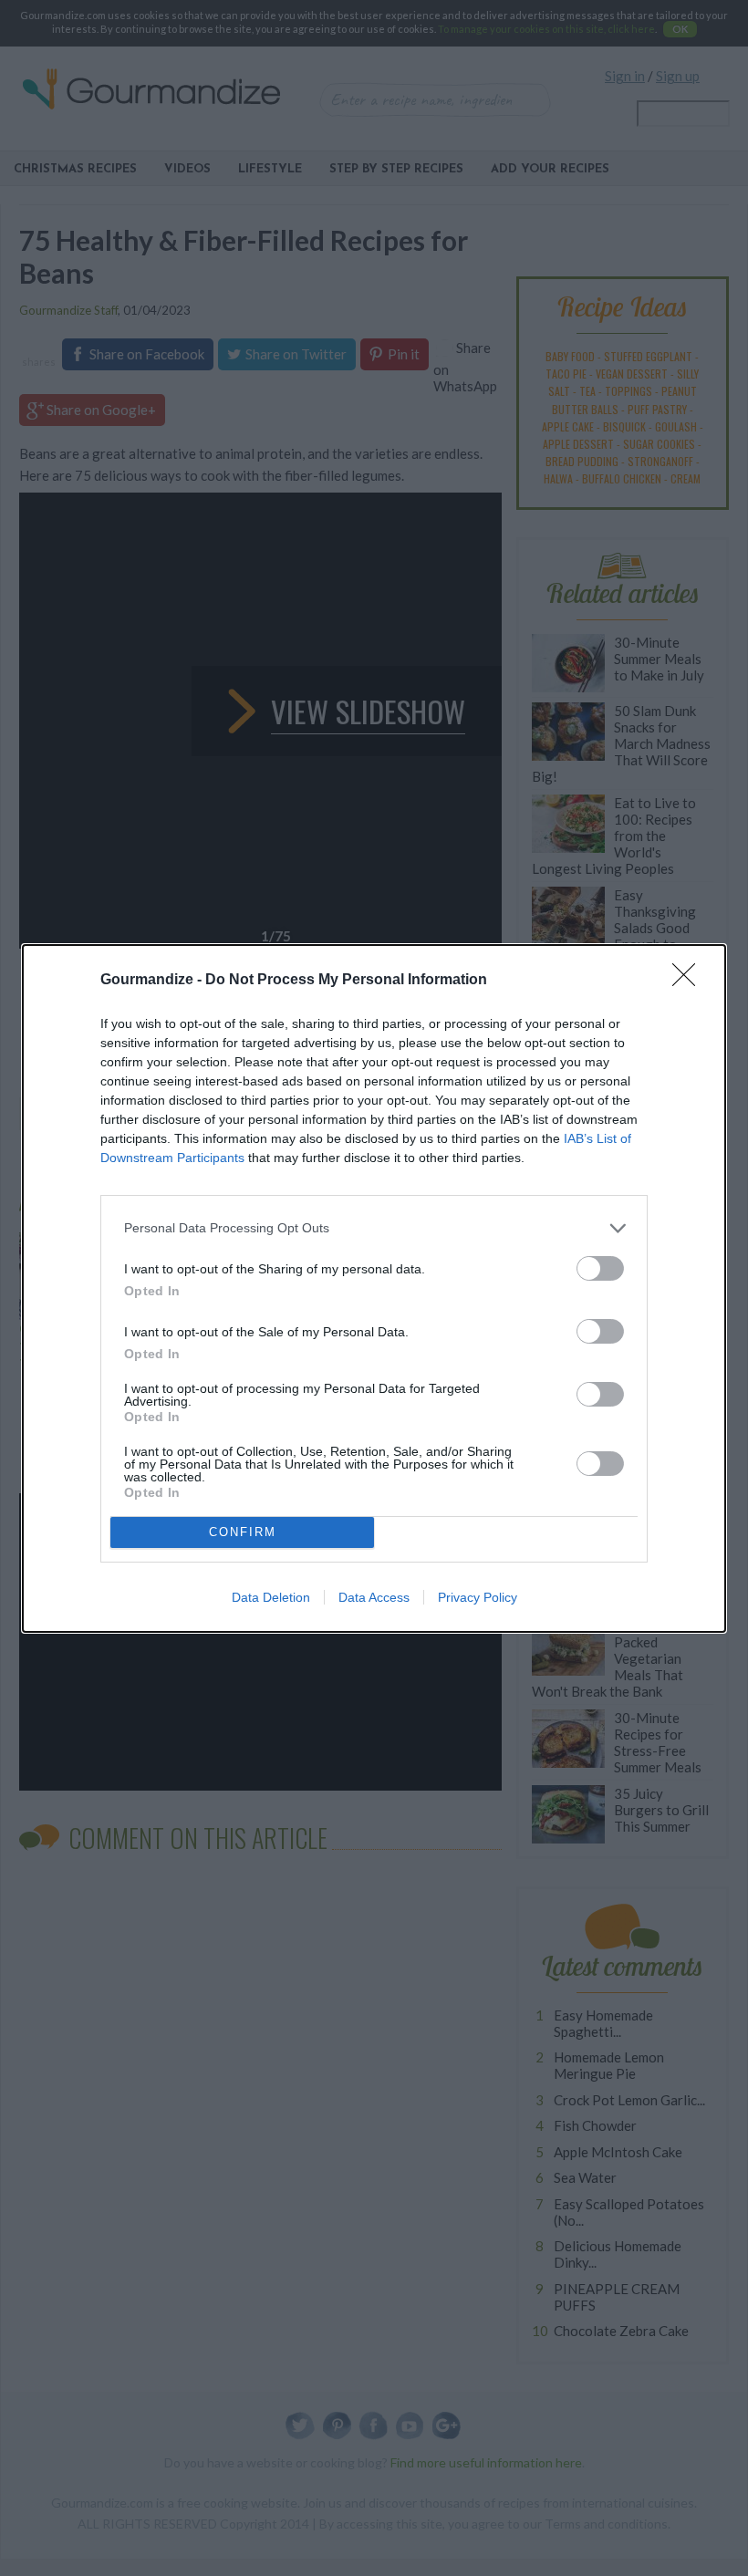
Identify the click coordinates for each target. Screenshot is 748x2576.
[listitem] (374, 1228)
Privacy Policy (478, 1597)
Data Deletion (271, 1597)
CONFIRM (243, 1532)
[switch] (600, 1268)
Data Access (374, 1597)
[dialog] (374, 1288)
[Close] (690, 981)
